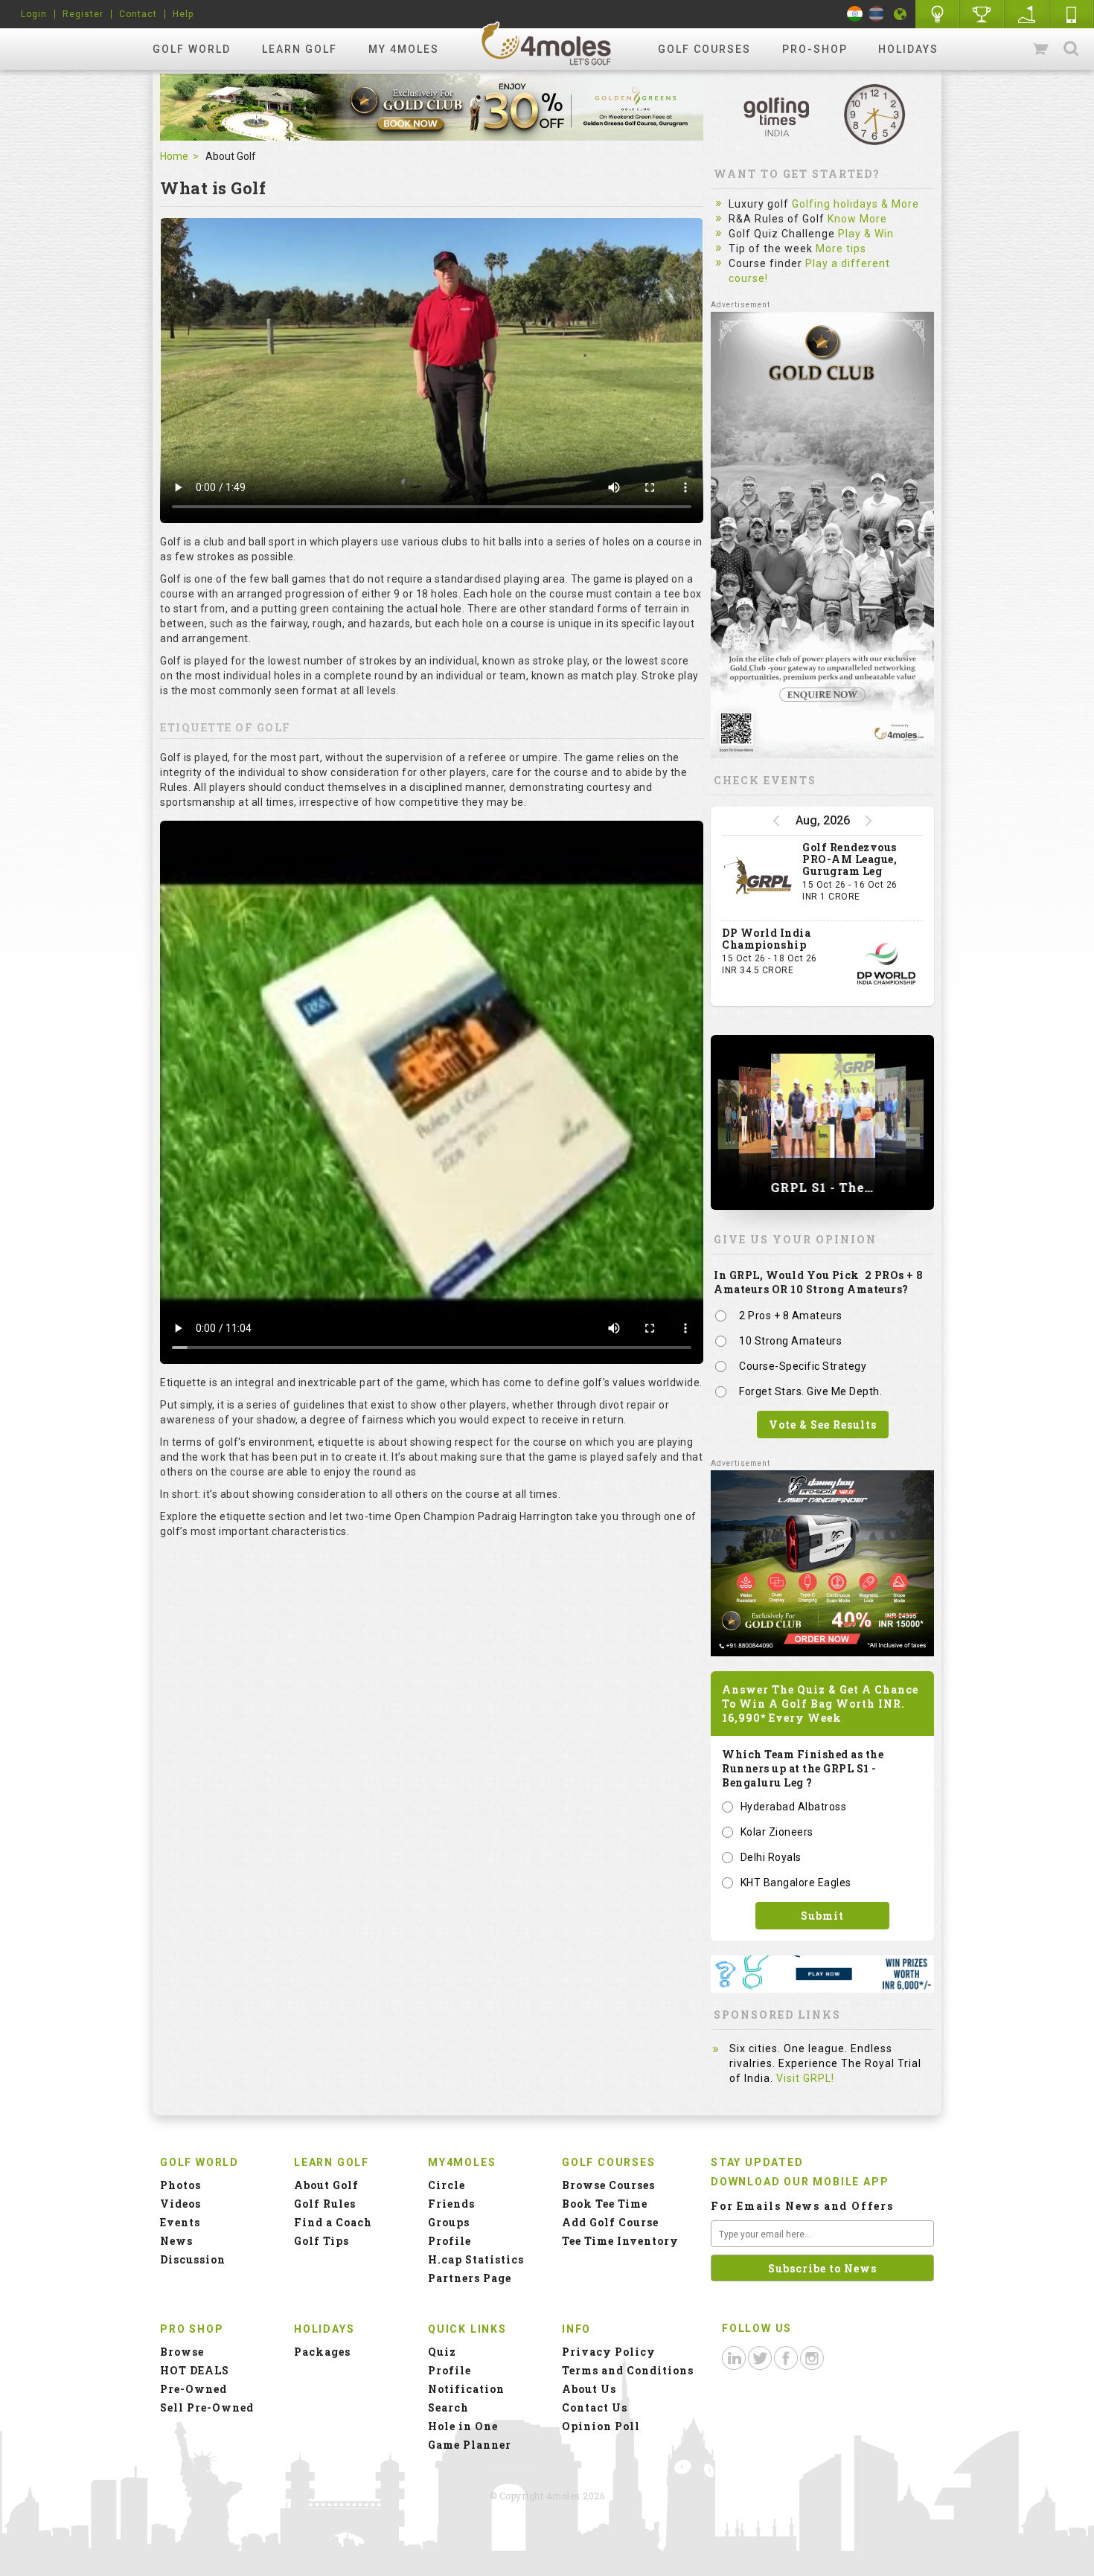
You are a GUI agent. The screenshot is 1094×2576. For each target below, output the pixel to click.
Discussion (193, 2259)
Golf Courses (704, 49)
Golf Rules (325, 2204)
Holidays (908, 49)
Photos (180, 2185)
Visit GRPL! (805, 2078)
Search (1071, 49)
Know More (857, 219)
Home (174, 156)
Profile (450, 2241)
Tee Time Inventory (620, 2241)
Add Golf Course (610, 2222)
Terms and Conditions (628, 2370)
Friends (451, 2204)
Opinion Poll (601, 2426)
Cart (1042, 49)
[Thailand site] (876, 14)
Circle (447, 2185)
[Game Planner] (1027, 14)
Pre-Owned (193, 2389)
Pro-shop (815, 49)
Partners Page (470, 2278)
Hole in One (982, 14)
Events (180, 2222)
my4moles (547, 43)
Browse (182, 2352)
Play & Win (866, 234)
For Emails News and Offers (802, 2206)
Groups (449, 2222)
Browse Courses (608, 2185)
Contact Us (595, 2407)
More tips (841, 249)
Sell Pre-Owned (207, 2407)
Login (34, 14)
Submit (822, 1916)
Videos (180, 2204)
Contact (138, 14)
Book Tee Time (605, 2204)
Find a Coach (333, 2222)
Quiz (442, 2352)
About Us (589, 2389)
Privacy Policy (609, 2352)
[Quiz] (938, 14)
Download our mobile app (800, 2182)
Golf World (192, 49)
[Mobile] (1072, 14)
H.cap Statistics (476, 2259)
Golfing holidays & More (855, 204)
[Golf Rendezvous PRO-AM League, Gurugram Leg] (758, 878)
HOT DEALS (195, 2370)
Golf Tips (322, 2241)
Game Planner (470, 2445)
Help (183, 14)
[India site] (855, 14)
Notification (466, 2389)
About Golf (326, 2185)
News (176, 2241)
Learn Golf (300, 49)
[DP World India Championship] (886, 964)
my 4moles (404, 49)
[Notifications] (901, 14)
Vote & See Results (823, 1425)
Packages (322, 2352)
